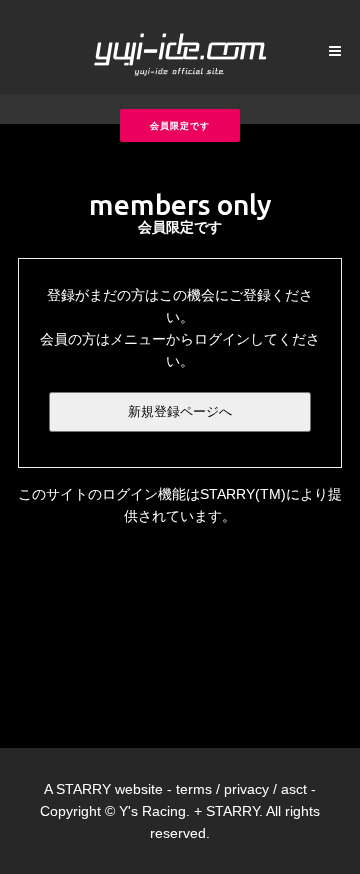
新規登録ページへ (180, 411)
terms (194, 789)
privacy (246, 789)
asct (294, 789)
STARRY (83, 789)
